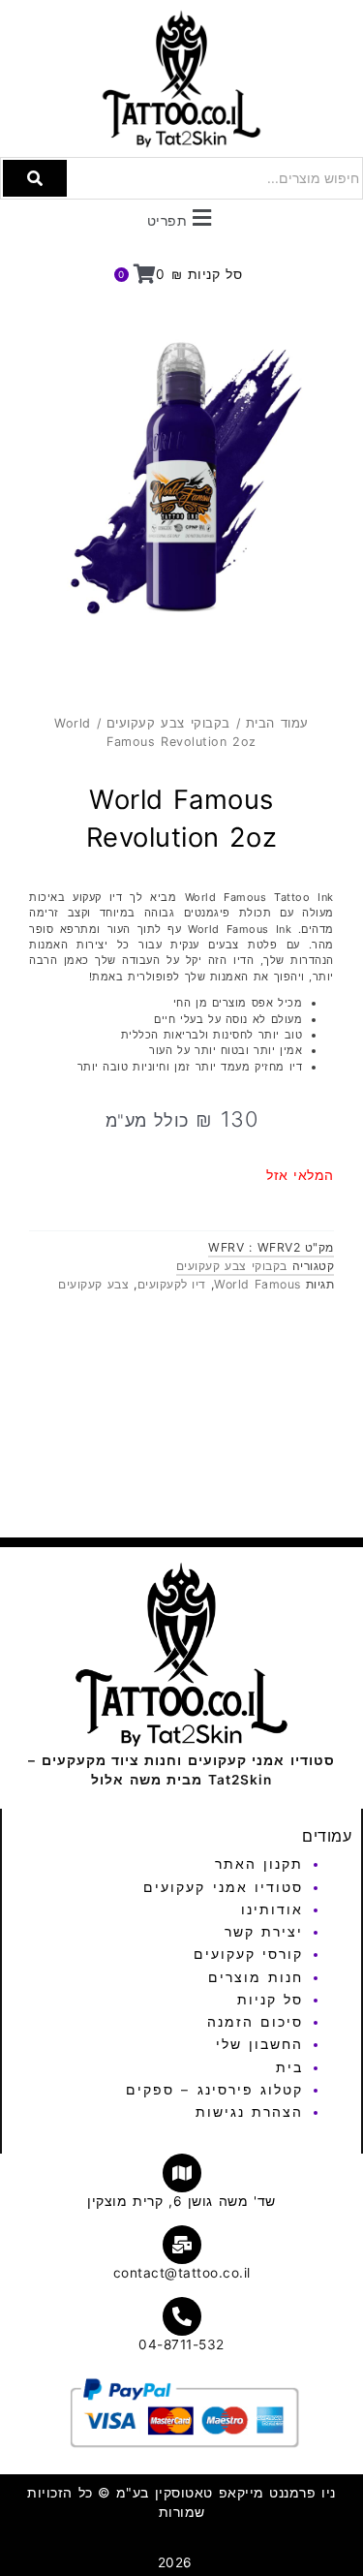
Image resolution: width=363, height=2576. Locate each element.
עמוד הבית (277, 723)
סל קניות (270, 2000)
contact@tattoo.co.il (182, 2273)
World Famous (257, 1284)
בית (289, 2067)
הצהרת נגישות (249, 2112)
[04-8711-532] (182, 2316)
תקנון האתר (259, 1864)
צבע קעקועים (93, 1284)
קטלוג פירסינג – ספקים (214, 2090)
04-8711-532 (181, 2344)
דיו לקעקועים (172, 1284)
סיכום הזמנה (255, 2022)
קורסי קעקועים (248, 1954)
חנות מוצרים (256, 1977)
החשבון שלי (259, 2044)
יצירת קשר (264, 1932)
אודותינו (272, 1909)
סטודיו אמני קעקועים (223, 1887)
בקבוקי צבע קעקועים (168, 723)
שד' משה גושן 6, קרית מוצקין (181, 2201)
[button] (181, 217)
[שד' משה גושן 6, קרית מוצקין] (182, 2173)
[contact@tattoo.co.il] (182, 2245)
